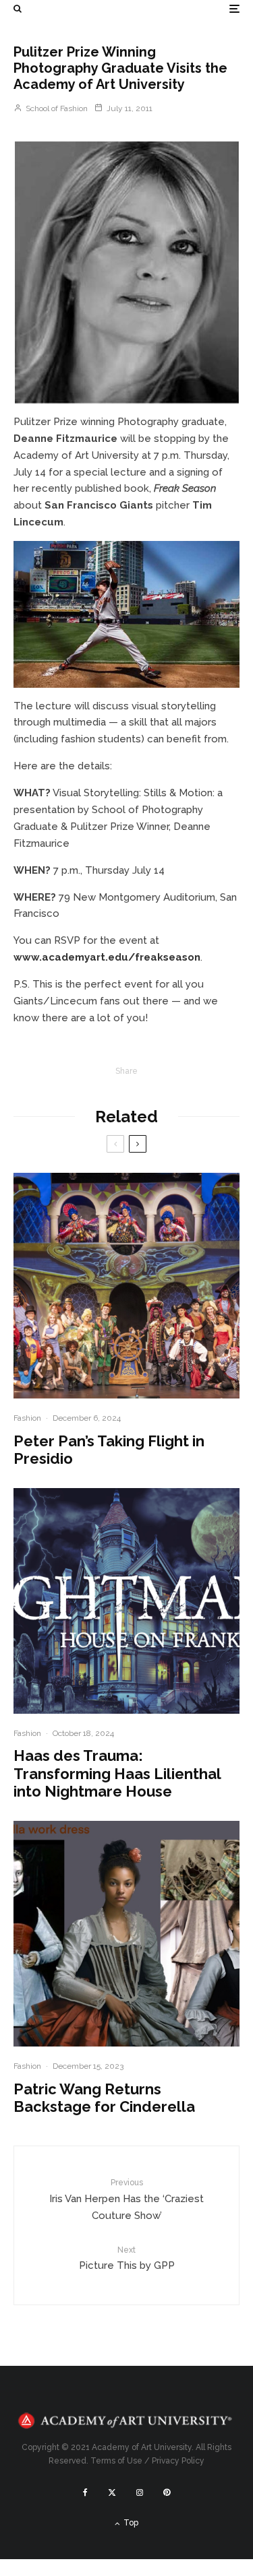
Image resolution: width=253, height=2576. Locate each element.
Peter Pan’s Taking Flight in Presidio (109, 1450)
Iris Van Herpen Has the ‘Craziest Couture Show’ (126, 2199)
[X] (112, 2492)
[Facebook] (85, 2492)
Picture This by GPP (127, 2258)
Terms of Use (116, 2461)
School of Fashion (56, 108)
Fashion (27, 1418)
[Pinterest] (167, 2492)
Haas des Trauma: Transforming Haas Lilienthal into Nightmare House (117, 1773)
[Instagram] (140, 2492)
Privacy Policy (178, 2461)
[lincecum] (126, 614)
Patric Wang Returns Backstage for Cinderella (104, 2098)
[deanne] (126, 272)
